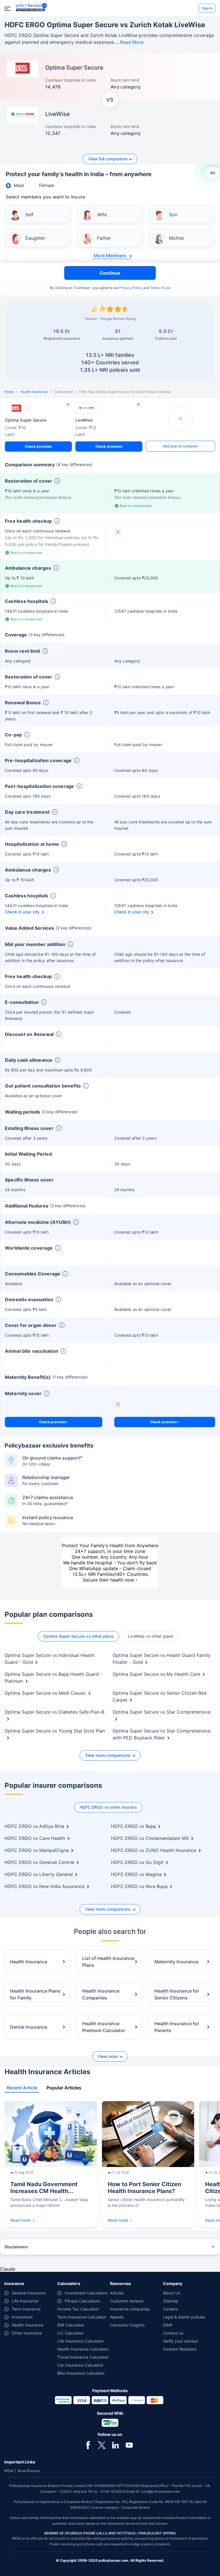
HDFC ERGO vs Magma (136, 1874)
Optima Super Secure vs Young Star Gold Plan (55, 1731)
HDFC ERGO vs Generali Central (39, 1862)
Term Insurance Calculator (82, 2317)
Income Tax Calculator (78, 2309)
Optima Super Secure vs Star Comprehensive (162, 1712)
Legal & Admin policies (184, 2317)
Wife (102, 215)
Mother (177, 238)
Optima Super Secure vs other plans (78, 1636)
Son (173, 215)
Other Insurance (27, 2333)
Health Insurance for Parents (177, 2027)
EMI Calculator (71, 2325)
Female (47, 185)
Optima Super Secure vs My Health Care (156, 1674)
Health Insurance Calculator (83, 2349)
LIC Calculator (70, 2333)
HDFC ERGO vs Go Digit (137, 1862)
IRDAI (9, 2471)
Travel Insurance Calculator (83, 2357)
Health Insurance (34, 392)
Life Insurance (25, 2301)
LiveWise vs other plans (151, 1636)
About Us (172, 2293)
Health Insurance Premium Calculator (104, 2027)
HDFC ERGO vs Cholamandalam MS (150, 1838)
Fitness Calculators (82, 2301)
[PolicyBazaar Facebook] (88, 2445)
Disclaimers (16, 2247)
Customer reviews (127, 2301)
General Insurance (29, 2293)
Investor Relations (180, 2349)
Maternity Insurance (176, 1962)
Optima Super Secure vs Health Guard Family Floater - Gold (162, 1659)
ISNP (168, 2325)
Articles (117, 2293)
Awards (117, 2317)
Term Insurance (26, 2309)
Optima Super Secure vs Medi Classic (45, 1693)
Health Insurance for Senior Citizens (177, 1994)
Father (104, 238)
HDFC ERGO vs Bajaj (133, 1826)
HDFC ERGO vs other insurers (108, 1807)
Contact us (173, 2333)
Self (29, 215)
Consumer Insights (127, 2325)
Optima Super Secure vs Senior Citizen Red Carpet (160, 1696)
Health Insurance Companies (101, 1994)
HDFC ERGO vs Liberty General (39, 1874)
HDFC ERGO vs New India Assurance (45, 1886)
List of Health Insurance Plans (108, 1962)
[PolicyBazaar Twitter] (102, 2445)
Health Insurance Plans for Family (35, 1994)
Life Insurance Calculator (80, 2341)
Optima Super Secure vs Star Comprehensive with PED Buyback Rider (162, 1734)
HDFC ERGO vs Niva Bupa (139, 1886)
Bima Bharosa (29, 2471)
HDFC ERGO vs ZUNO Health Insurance (154, 1850)
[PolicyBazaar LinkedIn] (115, 2445)
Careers (170, 2309)
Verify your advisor (180, 2341)
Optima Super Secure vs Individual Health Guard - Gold (50, 1659)
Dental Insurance (29, 2027)
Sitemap (171, 2301)
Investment (22, 2317)
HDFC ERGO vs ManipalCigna (37, 1850)
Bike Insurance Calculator (81, 2373)
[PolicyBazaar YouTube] (129, 2445)
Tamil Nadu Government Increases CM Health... (44, 2188)
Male (19, 185)
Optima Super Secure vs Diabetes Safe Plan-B (54, 1712)
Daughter (35, 238)
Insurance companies (130, 2309)
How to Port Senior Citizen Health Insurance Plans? (144, 2188)
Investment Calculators (86, 2293)
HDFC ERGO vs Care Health (35, 1838)
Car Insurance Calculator (80, 2365)
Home (9, 392)
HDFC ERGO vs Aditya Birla (34, 1826)
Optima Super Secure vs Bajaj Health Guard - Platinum (53, 1678)
